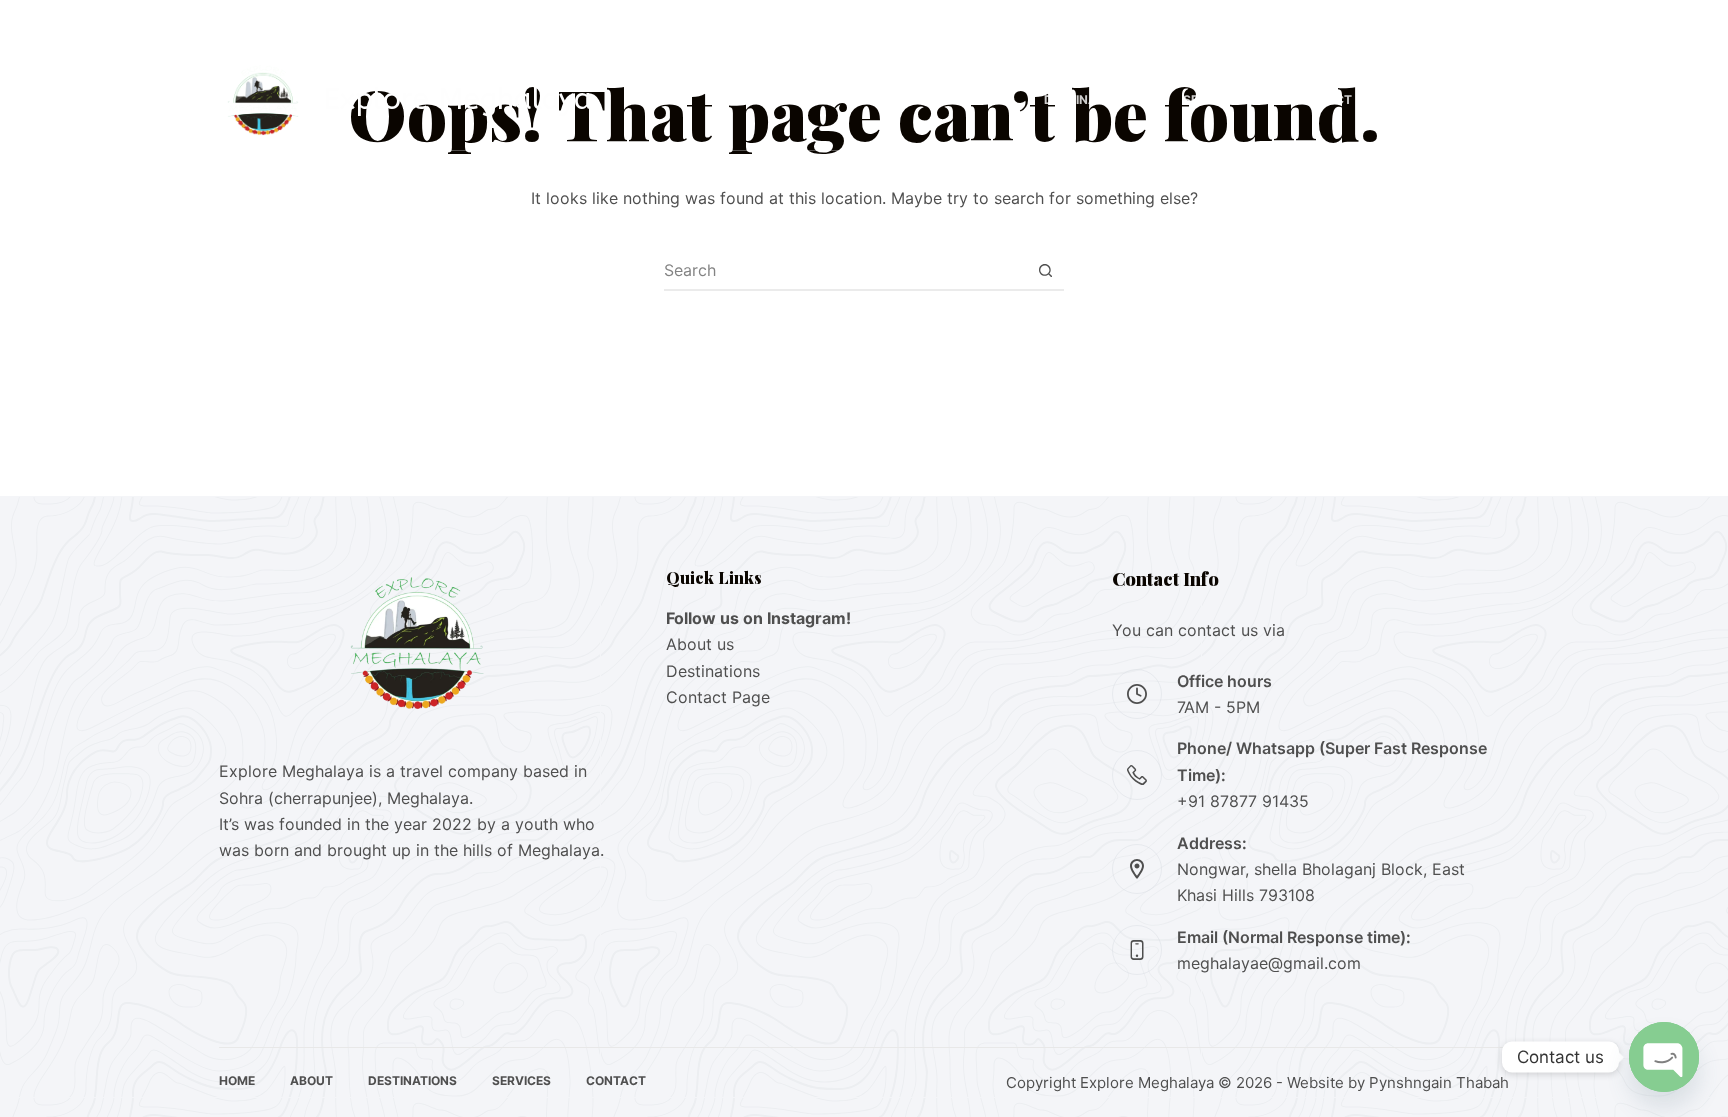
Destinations (1088, 99)
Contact (1322, 99)
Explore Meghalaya (457, 99)
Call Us (1470, 100)
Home (883, 99)
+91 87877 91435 (354, 24)
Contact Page (718, 697)
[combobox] (845, 270)
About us (700, 644)
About (972, 99)
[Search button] (1045, 270)
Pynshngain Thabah (1439, 1082)
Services (1212, 99)
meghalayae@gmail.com (1269, 963)
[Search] (1404, 100)
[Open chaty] (1664, 1057)
